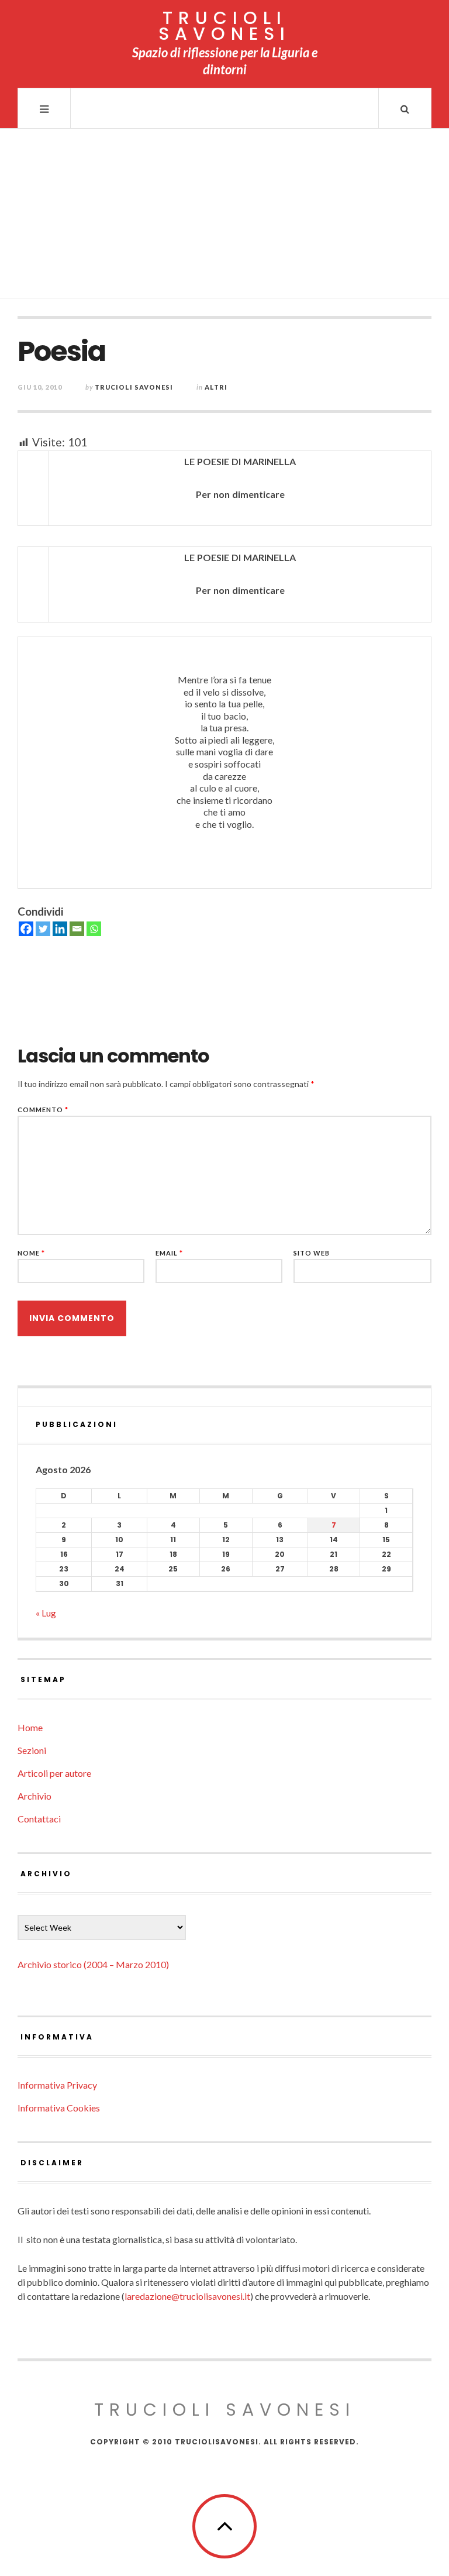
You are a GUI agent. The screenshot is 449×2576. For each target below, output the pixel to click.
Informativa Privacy (57, 2085)
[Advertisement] (224, 216)
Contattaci (39, 1819)
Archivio (34, 1796)
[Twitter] (43, 929)
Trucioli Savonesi (134, 387)
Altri (216, 387)
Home (30, 1727)
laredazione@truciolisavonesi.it (187, 2296)
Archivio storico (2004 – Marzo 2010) (93, 1964)
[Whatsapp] (94, 929)
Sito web (312, 1253)
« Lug (46, 1613)
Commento (43, 1110)
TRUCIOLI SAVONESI (224, 26)
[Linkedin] (60, 929)
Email (169, 1253)
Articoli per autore (54, 1773)
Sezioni (32, 1750)
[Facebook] (26, 929)
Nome (31, 1253)
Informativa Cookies (59, 2108)
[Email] (77, 929)
